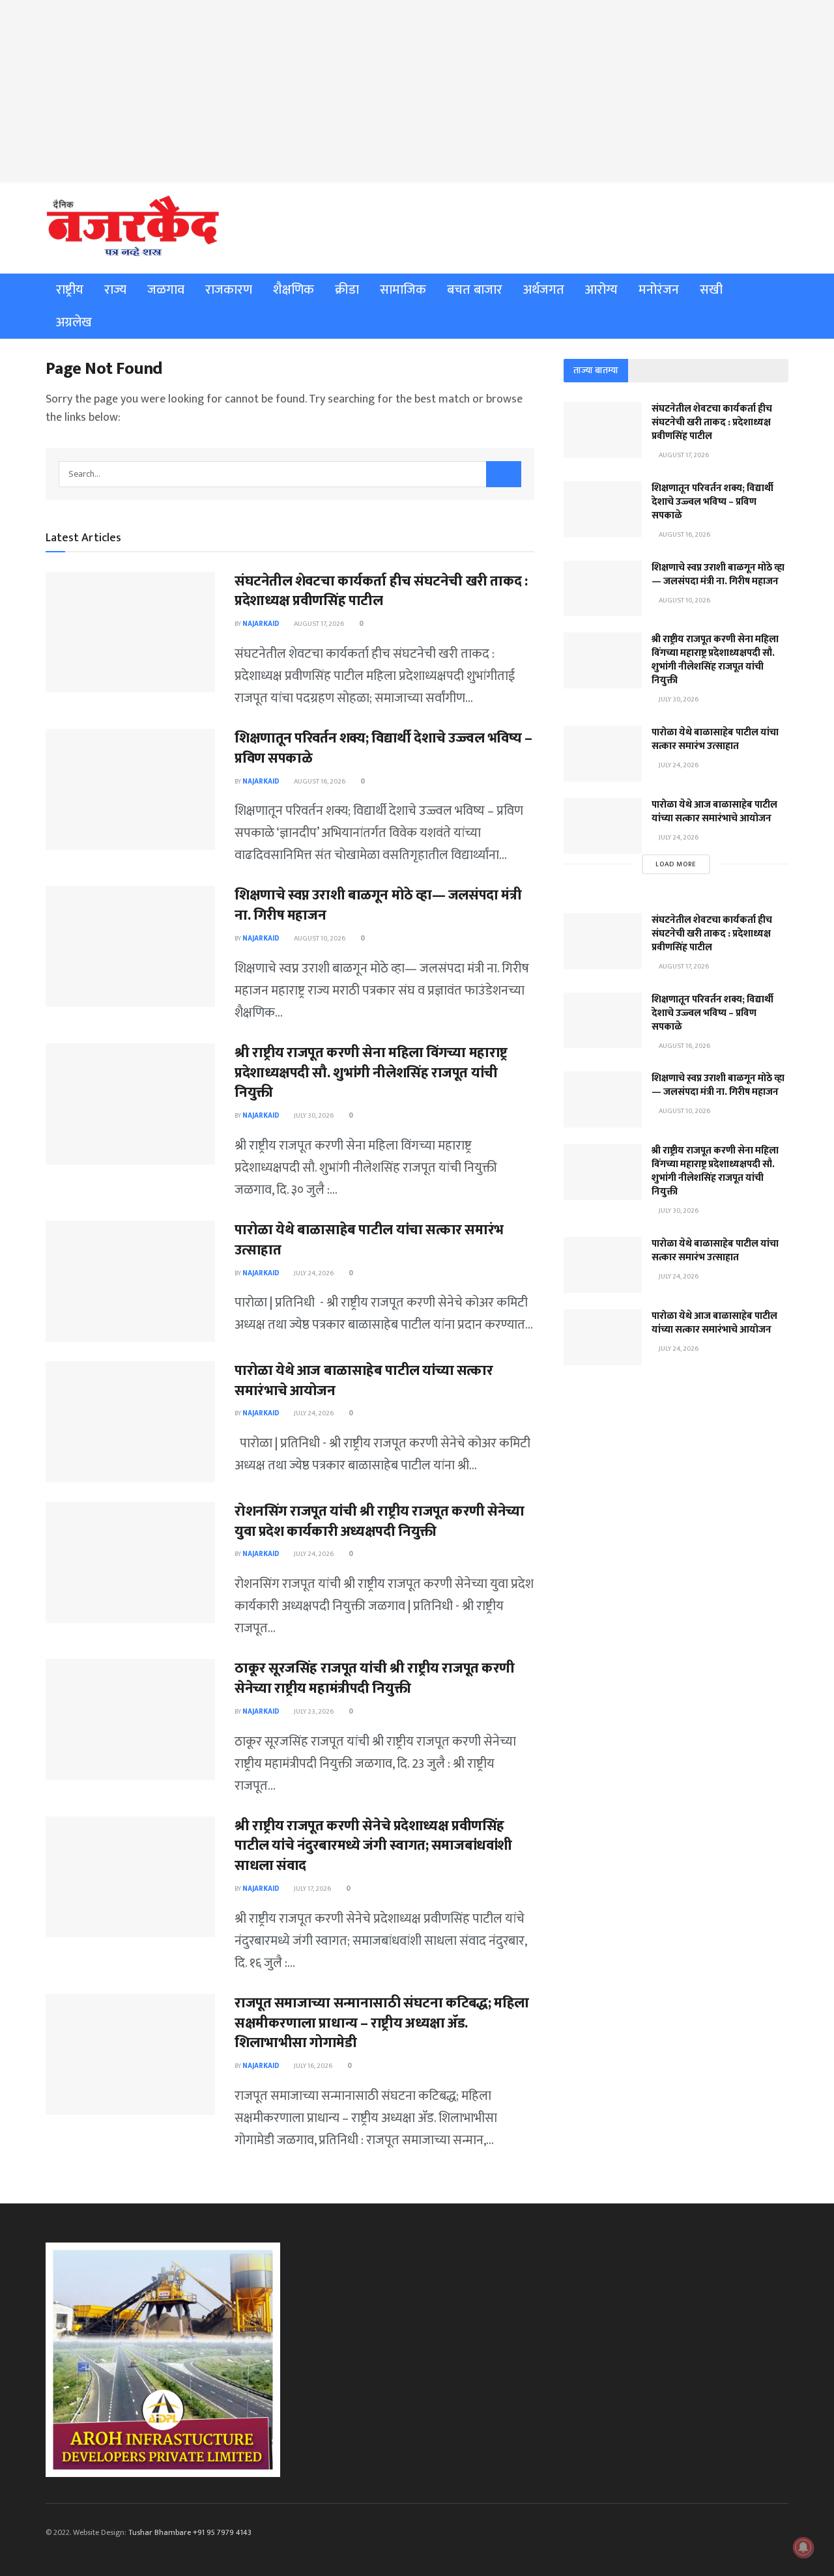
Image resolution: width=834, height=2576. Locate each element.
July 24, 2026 (313, 1273)
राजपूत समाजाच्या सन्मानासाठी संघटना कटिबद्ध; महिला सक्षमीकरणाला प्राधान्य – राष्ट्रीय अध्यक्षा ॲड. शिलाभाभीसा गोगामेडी (382, 2023)
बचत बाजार (475, 290)
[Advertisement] (417, 91)
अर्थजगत (544, 290)
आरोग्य (601, 290)
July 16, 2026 (312, 2066)
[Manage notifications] (803, 2547)
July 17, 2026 (312, 1889)
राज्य (115, 290)
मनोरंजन (659, 290)
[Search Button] (504, 474)
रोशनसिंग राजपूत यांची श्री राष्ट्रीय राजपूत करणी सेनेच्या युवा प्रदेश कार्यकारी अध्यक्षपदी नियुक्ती (380, 1522)
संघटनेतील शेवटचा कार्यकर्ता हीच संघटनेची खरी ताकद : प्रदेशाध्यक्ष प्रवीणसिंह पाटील (381, 591)
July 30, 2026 (313, 1116)
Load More (676, 864)
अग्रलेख (74, 322)
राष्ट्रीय (70, 290)
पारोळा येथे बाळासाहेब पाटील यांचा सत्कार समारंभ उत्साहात (369, 1240)
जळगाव (166, 290)
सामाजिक (403, 290)
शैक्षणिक (294, 290)
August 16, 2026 (319, 782)
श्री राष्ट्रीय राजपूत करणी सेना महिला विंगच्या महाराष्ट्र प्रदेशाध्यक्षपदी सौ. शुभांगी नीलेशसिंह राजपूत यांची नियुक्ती (371, 1073)
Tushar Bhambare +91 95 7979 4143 (190, 2532)
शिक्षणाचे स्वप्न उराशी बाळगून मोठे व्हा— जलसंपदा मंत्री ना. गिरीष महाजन (378, 905)
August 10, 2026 (319, 939)
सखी (711, 290)
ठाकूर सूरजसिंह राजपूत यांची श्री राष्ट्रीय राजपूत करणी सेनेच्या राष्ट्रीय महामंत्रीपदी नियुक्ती (375, 1678)
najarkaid (261, 624)
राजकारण (229, 290)
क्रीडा (347, 290)
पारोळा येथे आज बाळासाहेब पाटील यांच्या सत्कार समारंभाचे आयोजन (364, 1381)
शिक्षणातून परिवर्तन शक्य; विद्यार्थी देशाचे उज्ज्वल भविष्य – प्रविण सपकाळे (383, 748)
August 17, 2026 (318, 624)
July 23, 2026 (313, 1712)
